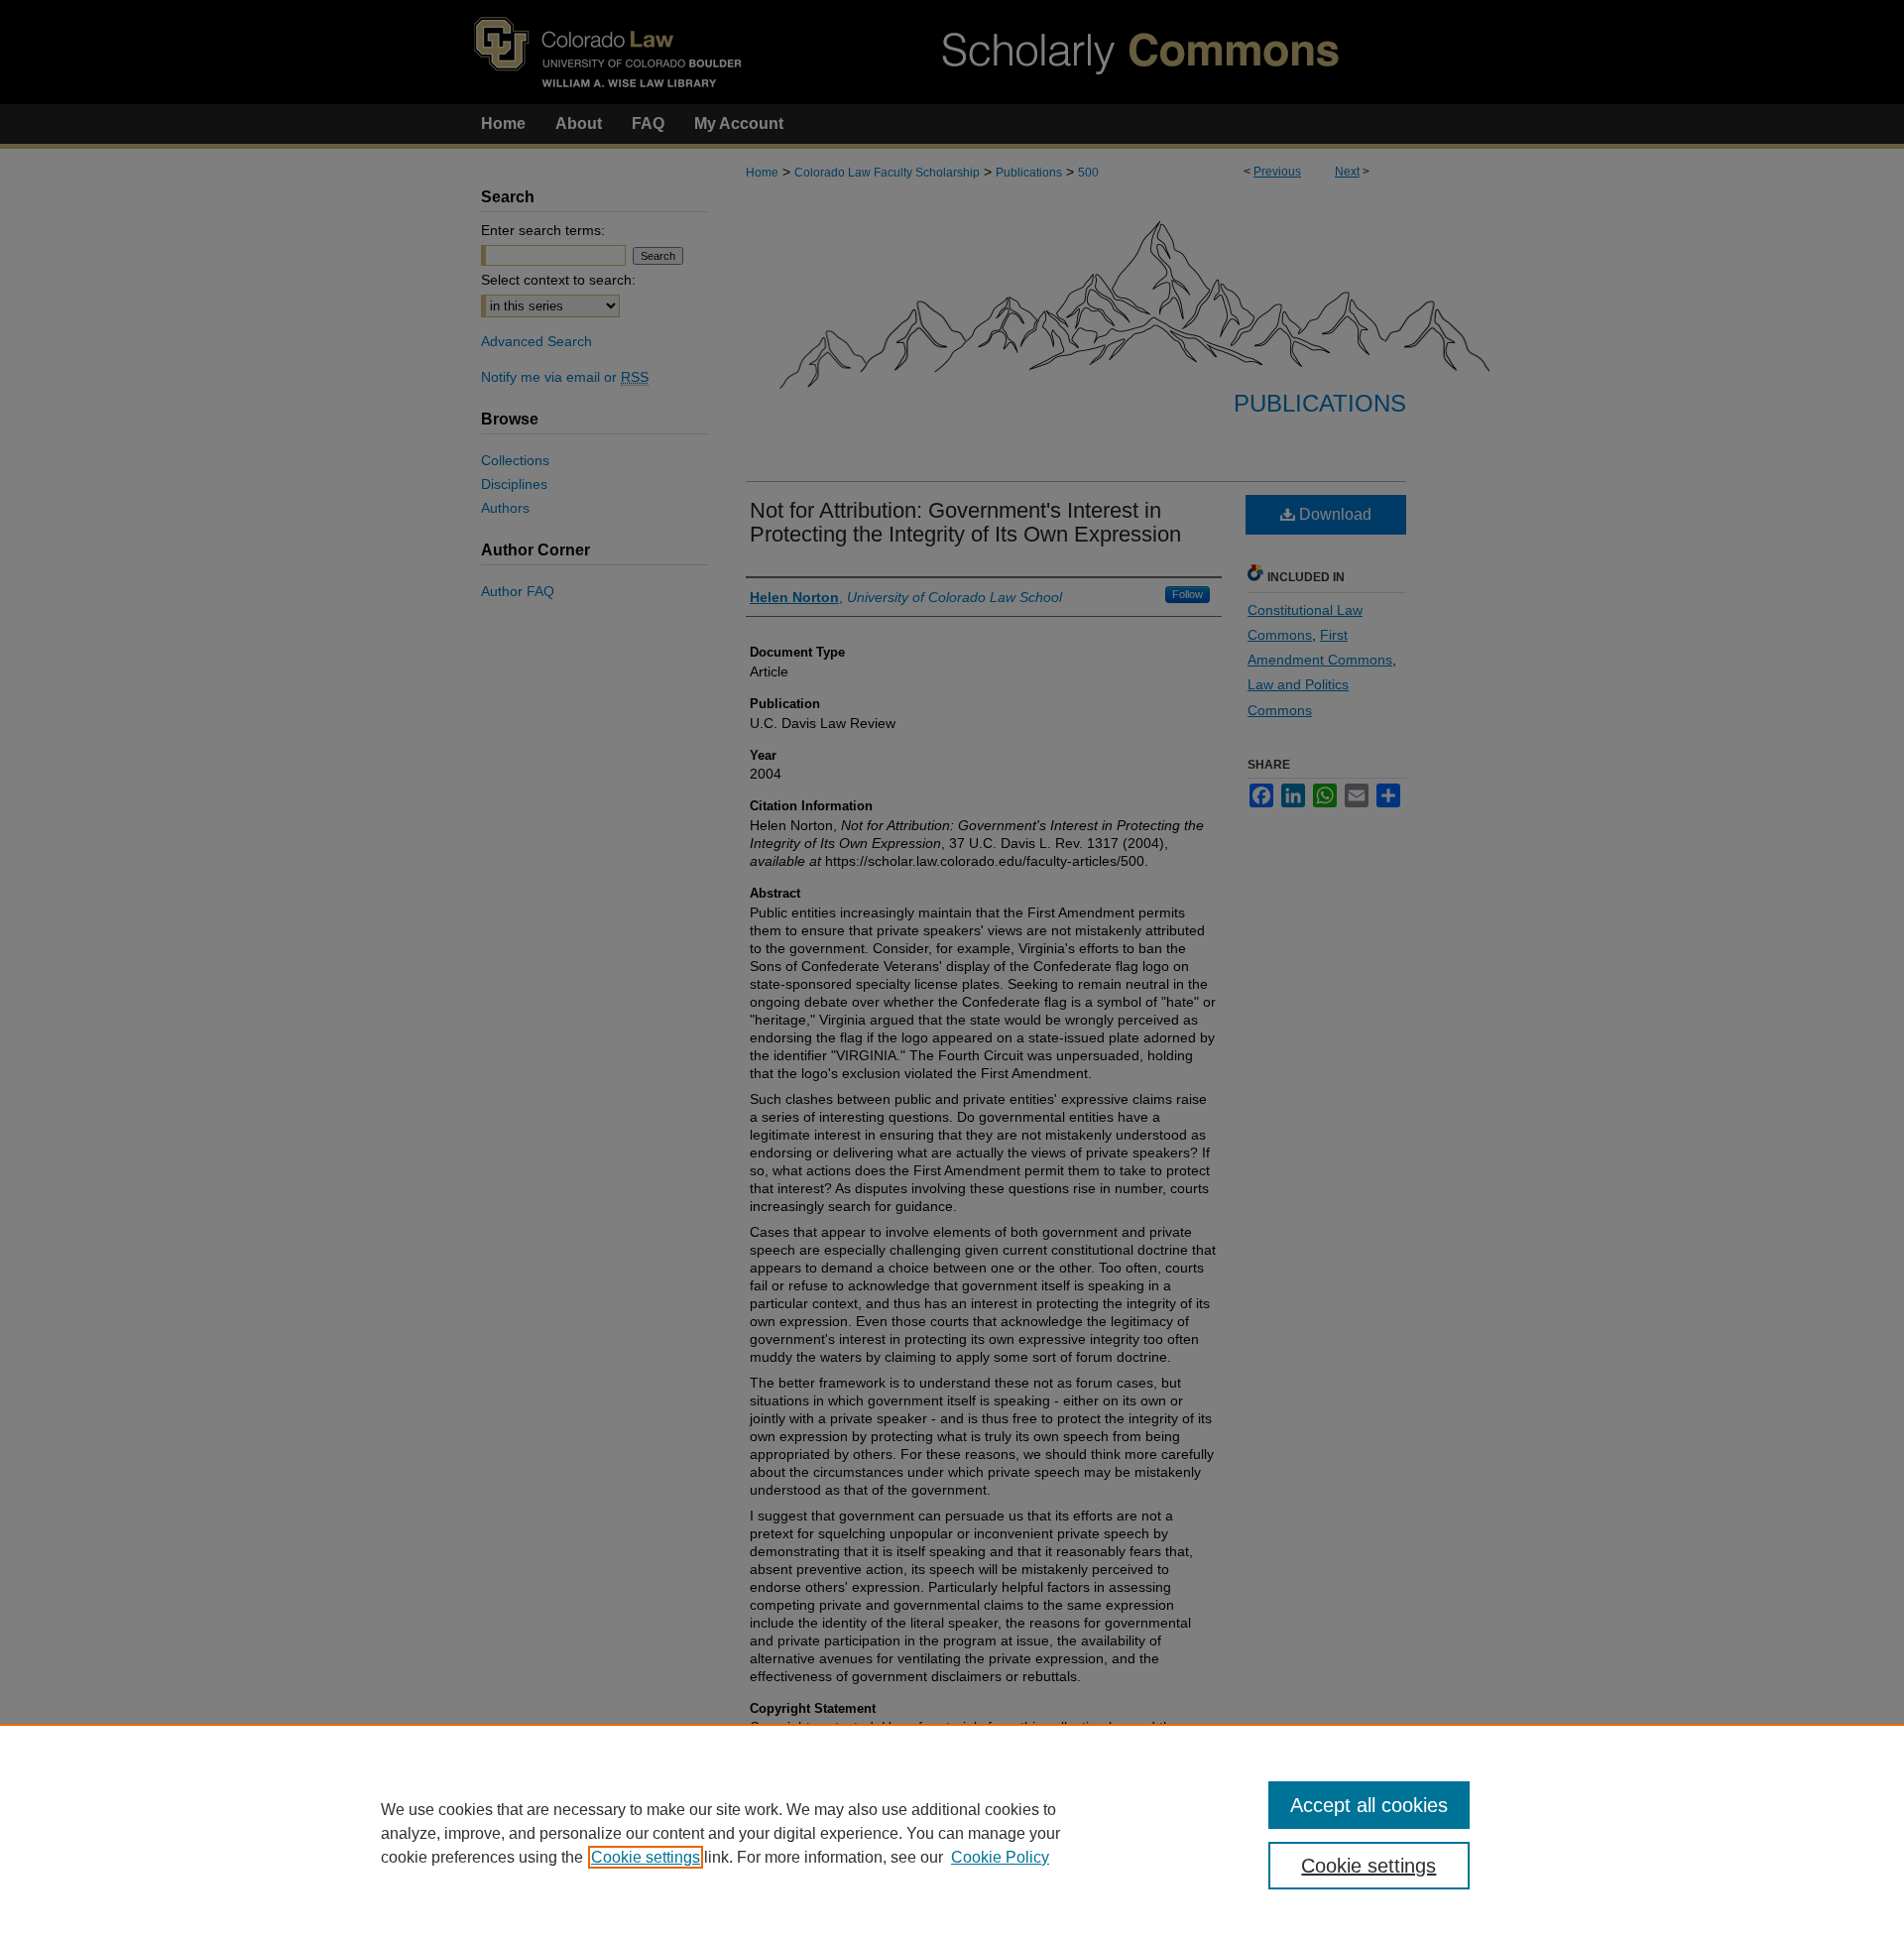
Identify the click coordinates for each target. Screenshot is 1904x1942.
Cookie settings (646, 1857)
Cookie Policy (1000, 1857)
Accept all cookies (1369, 1805)
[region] (952, 1833)
